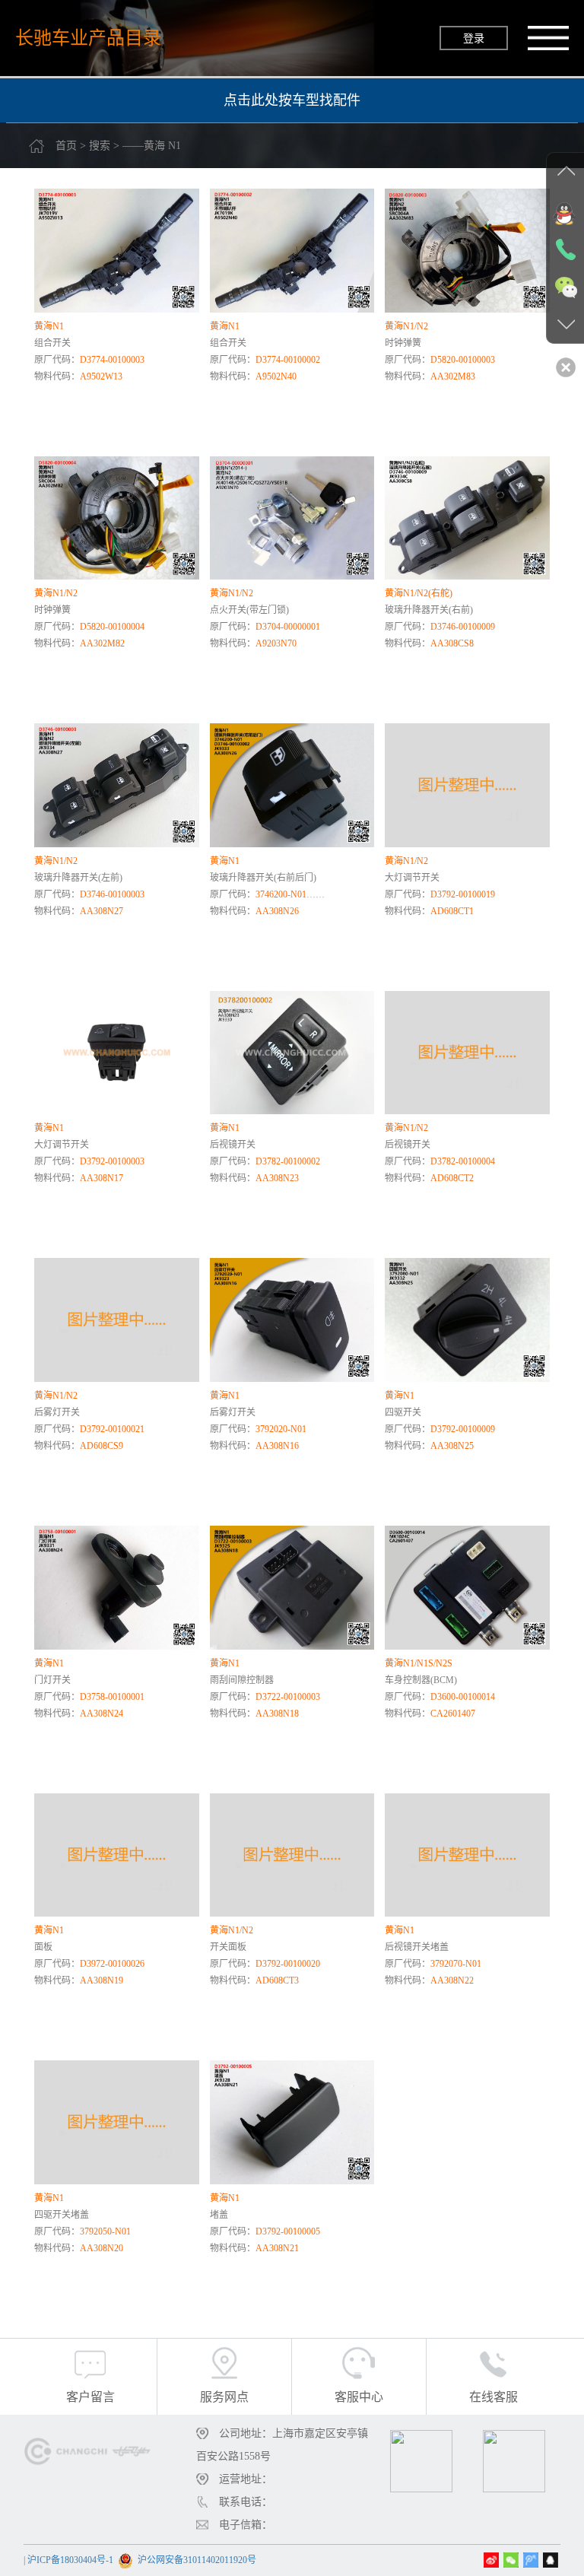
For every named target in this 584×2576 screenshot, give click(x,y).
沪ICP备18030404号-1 (70, 2560)
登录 (474, 38)
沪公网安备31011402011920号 (197, 2560)
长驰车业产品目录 (88, 38)
